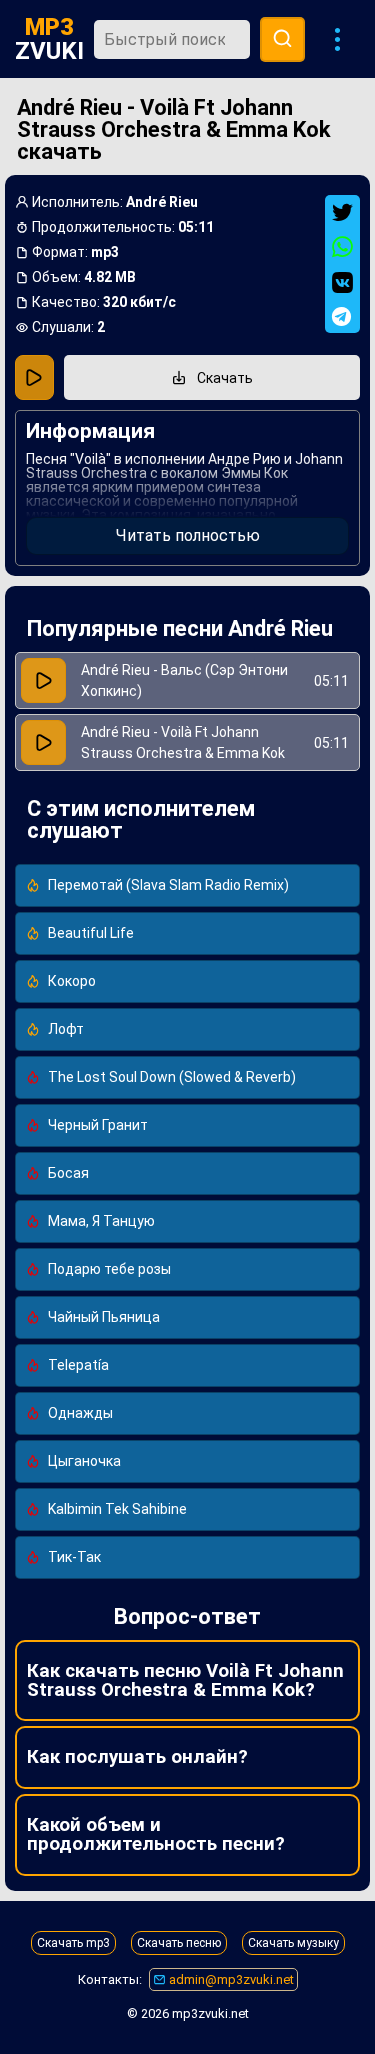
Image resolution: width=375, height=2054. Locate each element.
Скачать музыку (293, 1943)
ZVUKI (49, 39)
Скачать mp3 (73, 1943)
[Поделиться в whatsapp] (342, 247)
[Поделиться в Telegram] (342, 316)
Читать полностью (188, 535)
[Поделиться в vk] (342, 282)
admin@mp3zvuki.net (230, 1979)
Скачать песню (179, 1943)
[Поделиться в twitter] (342, 212)
